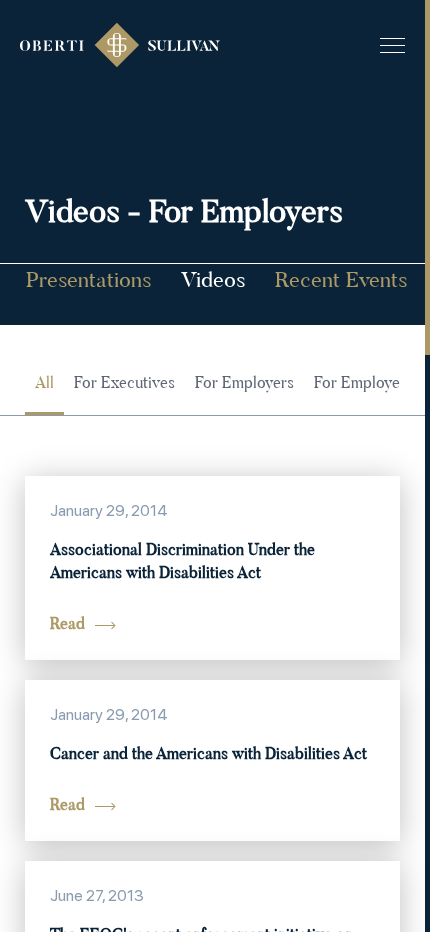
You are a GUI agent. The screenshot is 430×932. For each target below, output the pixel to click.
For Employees (364, 384)
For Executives (124, 384)
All (44, 384)
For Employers (244, 384)
